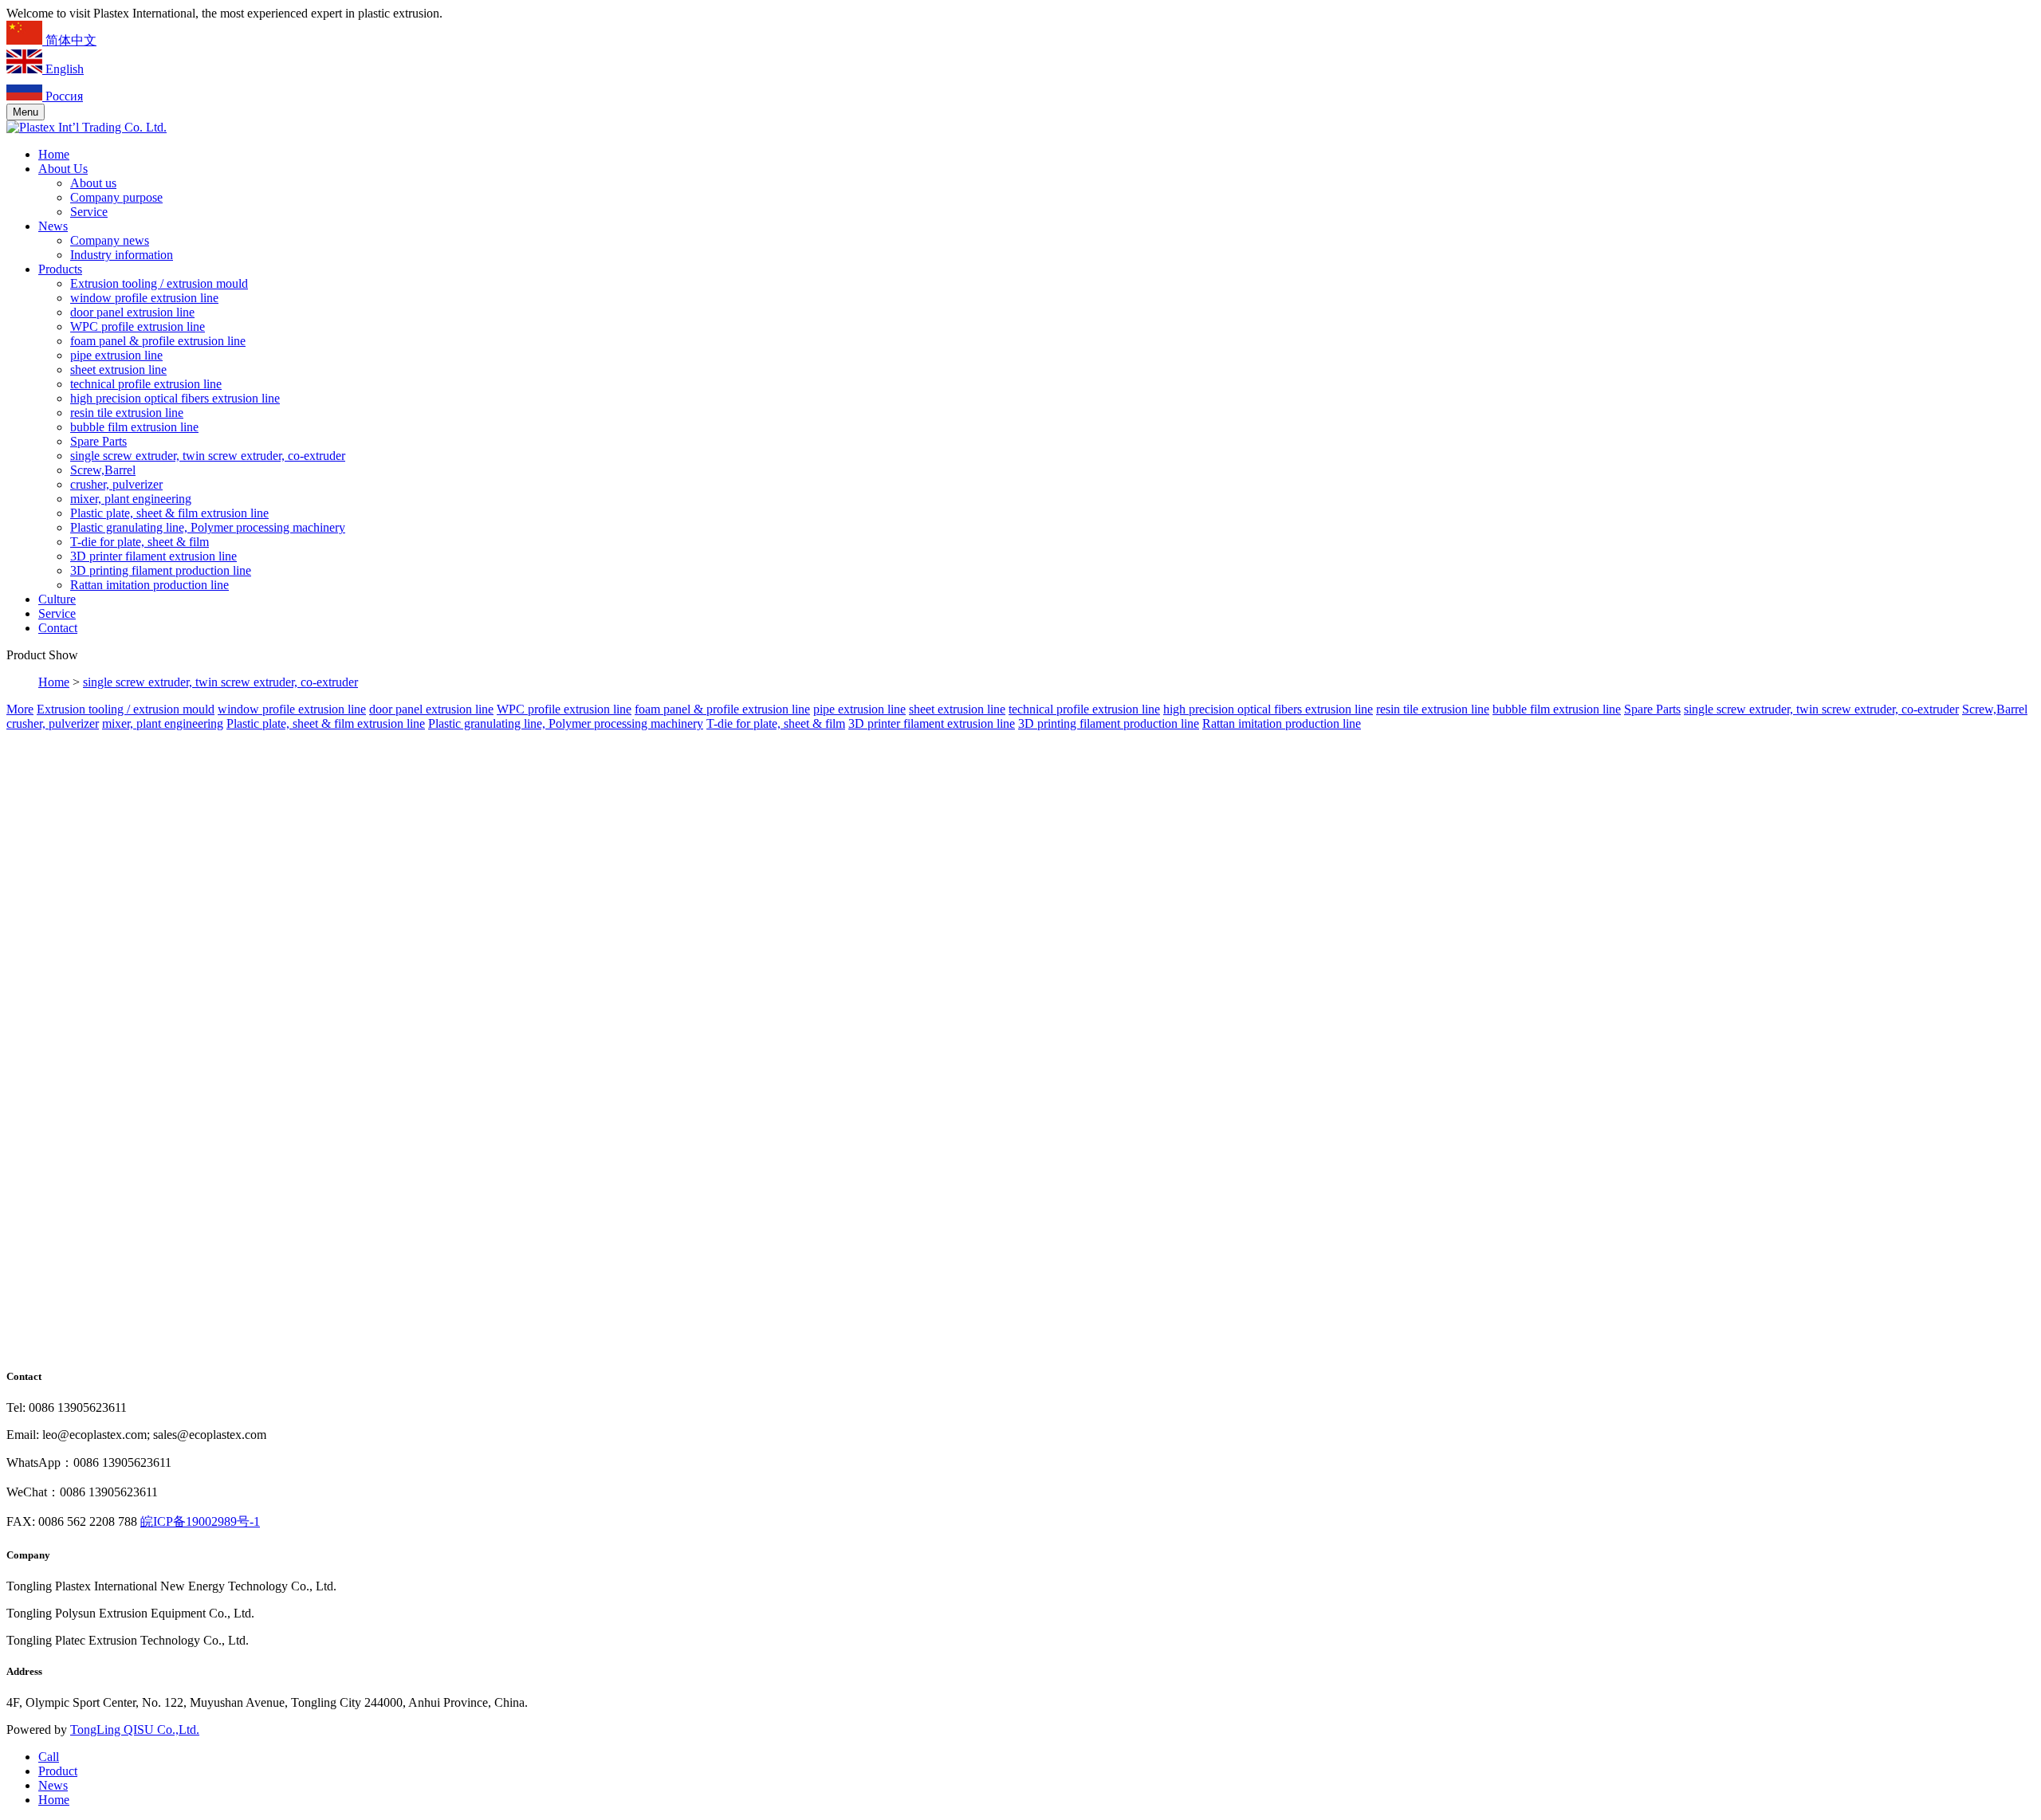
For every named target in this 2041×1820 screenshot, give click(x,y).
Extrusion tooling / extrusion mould (159, 283)
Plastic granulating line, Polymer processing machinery (208, 527)
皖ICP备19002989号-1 (200, 1521)
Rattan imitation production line (149, 585)
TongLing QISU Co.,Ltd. (135, 1730)
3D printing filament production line (161, 570)
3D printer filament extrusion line (153, 556)
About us (93, 183)
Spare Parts (98, 441)
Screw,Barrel (103, 470)
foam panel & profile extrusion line (158, 341)
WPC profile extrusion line (138, 326)
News (53, 226)
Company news (110, 240)
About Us (63, 169)
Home (54, 154)
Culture (57, 599)
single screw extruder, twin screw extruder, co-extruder (208, 456)
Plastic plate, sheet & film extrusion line (169, 513)
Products (60, 269)
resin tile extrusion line (127, 413)
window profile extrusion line (144, 298)
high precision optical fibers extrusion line (175, 398)
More (20, 709)
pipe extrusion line (116, 355)
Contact (58, 628)
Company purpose (116, 197)
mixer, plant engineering (131, 499)
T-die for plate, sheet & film (140, 542)
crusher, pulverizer (116, 484)
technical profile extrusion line (146, 384)
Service (89, 212)
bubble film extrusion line (134, 427)
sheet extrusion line (118, 370)
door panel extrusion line (132, 312)
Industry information (122, 255)
